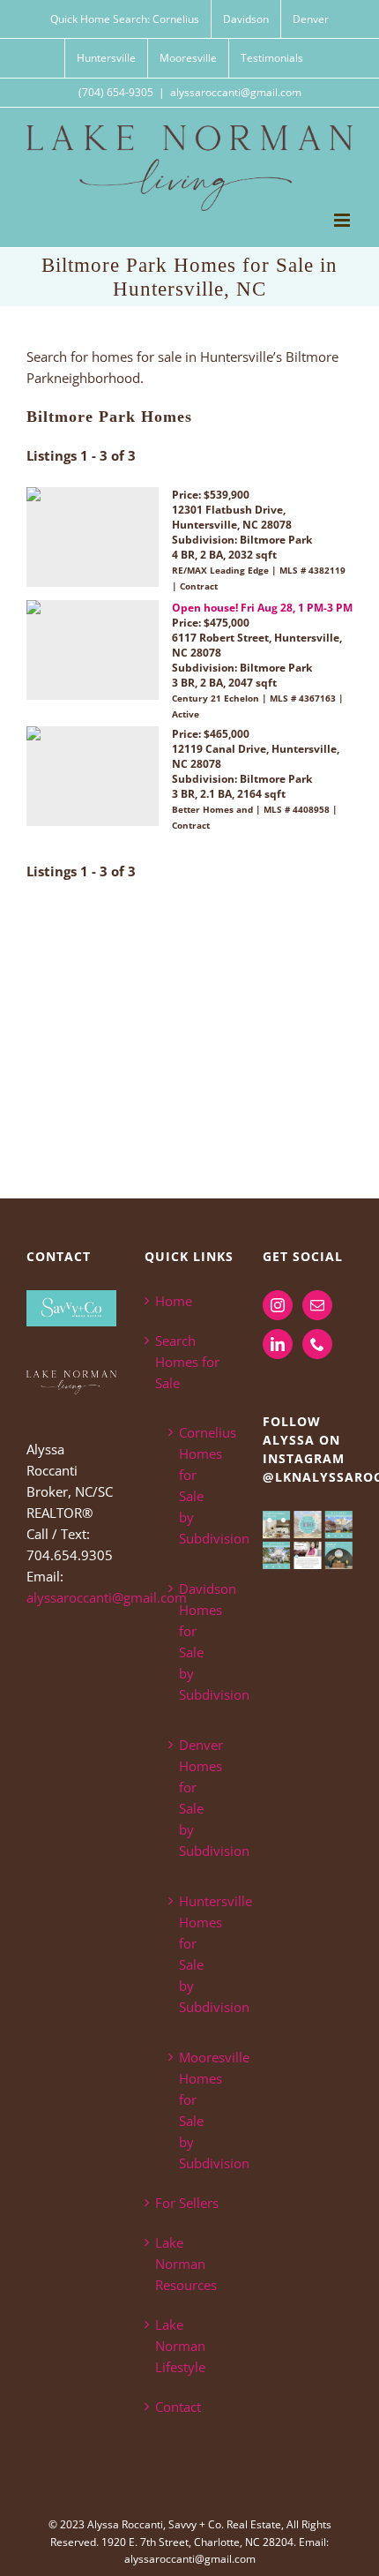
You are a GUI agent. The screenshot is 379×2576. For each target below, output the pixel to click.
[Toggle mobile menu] (343, 220)
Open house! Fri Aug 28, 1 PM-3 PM (262, 608)
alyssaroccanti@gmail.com (236, 92)
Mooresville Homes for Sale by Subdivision (198, 2110)
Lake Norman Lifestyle (180, 2346)
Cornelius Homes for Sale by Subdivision (198, 1485)
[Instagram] (278, 1305)
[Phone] (317, 1344)
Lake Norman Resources (186, 2264)
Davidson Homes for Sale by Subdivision (198, 1641)
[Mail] (317, 1305)
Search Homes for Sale (187, 1362)
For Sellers (187, 2203)
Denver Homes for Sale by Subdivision (198, 1798)
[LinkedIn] (278, 1344)
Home (174, 1301)
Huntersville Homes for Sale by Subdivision (198, 1954)
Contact (178, 2407)
